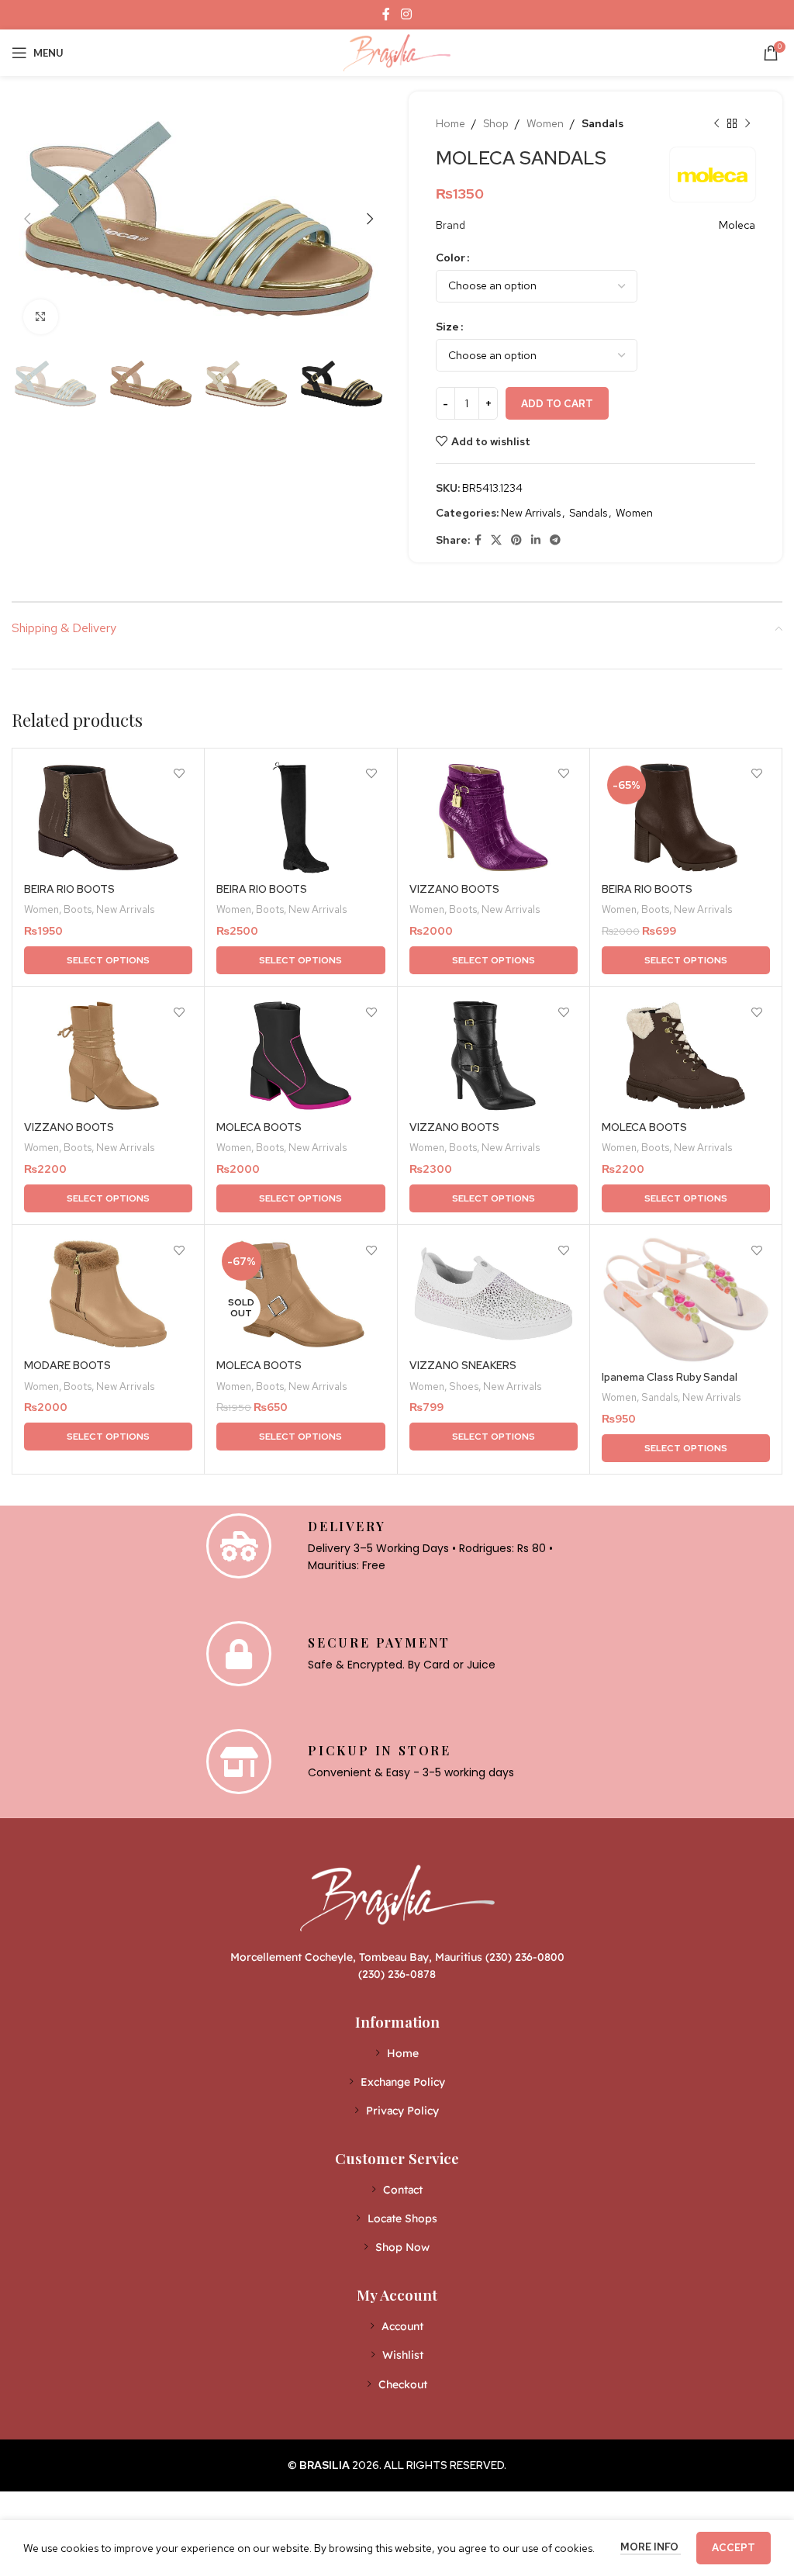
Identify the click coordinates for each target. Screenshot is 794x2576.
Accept (734, 2548)
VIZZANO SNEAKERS (463, 1365)
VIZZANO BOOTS (454, 889)
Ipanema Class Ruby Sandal (670, 1377)
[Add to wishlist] (179, 774)
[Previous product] (716, 123)
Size (447, 327)
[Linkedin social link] (536, 540)
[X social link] (496, 540)
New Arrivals (531, 513)
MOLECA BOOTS (259, 1127)
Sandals (602, 123)
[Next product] (747, 123)
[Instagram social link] (406, 14)
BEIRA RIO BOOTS (69, 889)
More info (651, 2547)
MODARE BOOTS (67, 1365)
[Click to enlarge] (41, 317)
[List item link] (397, 2053)
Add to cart (557, 404)
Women (545, 123)
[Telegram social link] (555, 540)
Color (451, 258)
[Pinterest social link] (516, 540)
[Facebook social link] (387, 14)
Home (451, 123)
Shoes (464, 1386)
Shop (496, 123)
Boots (78, 909)
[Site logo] (397, 51)
